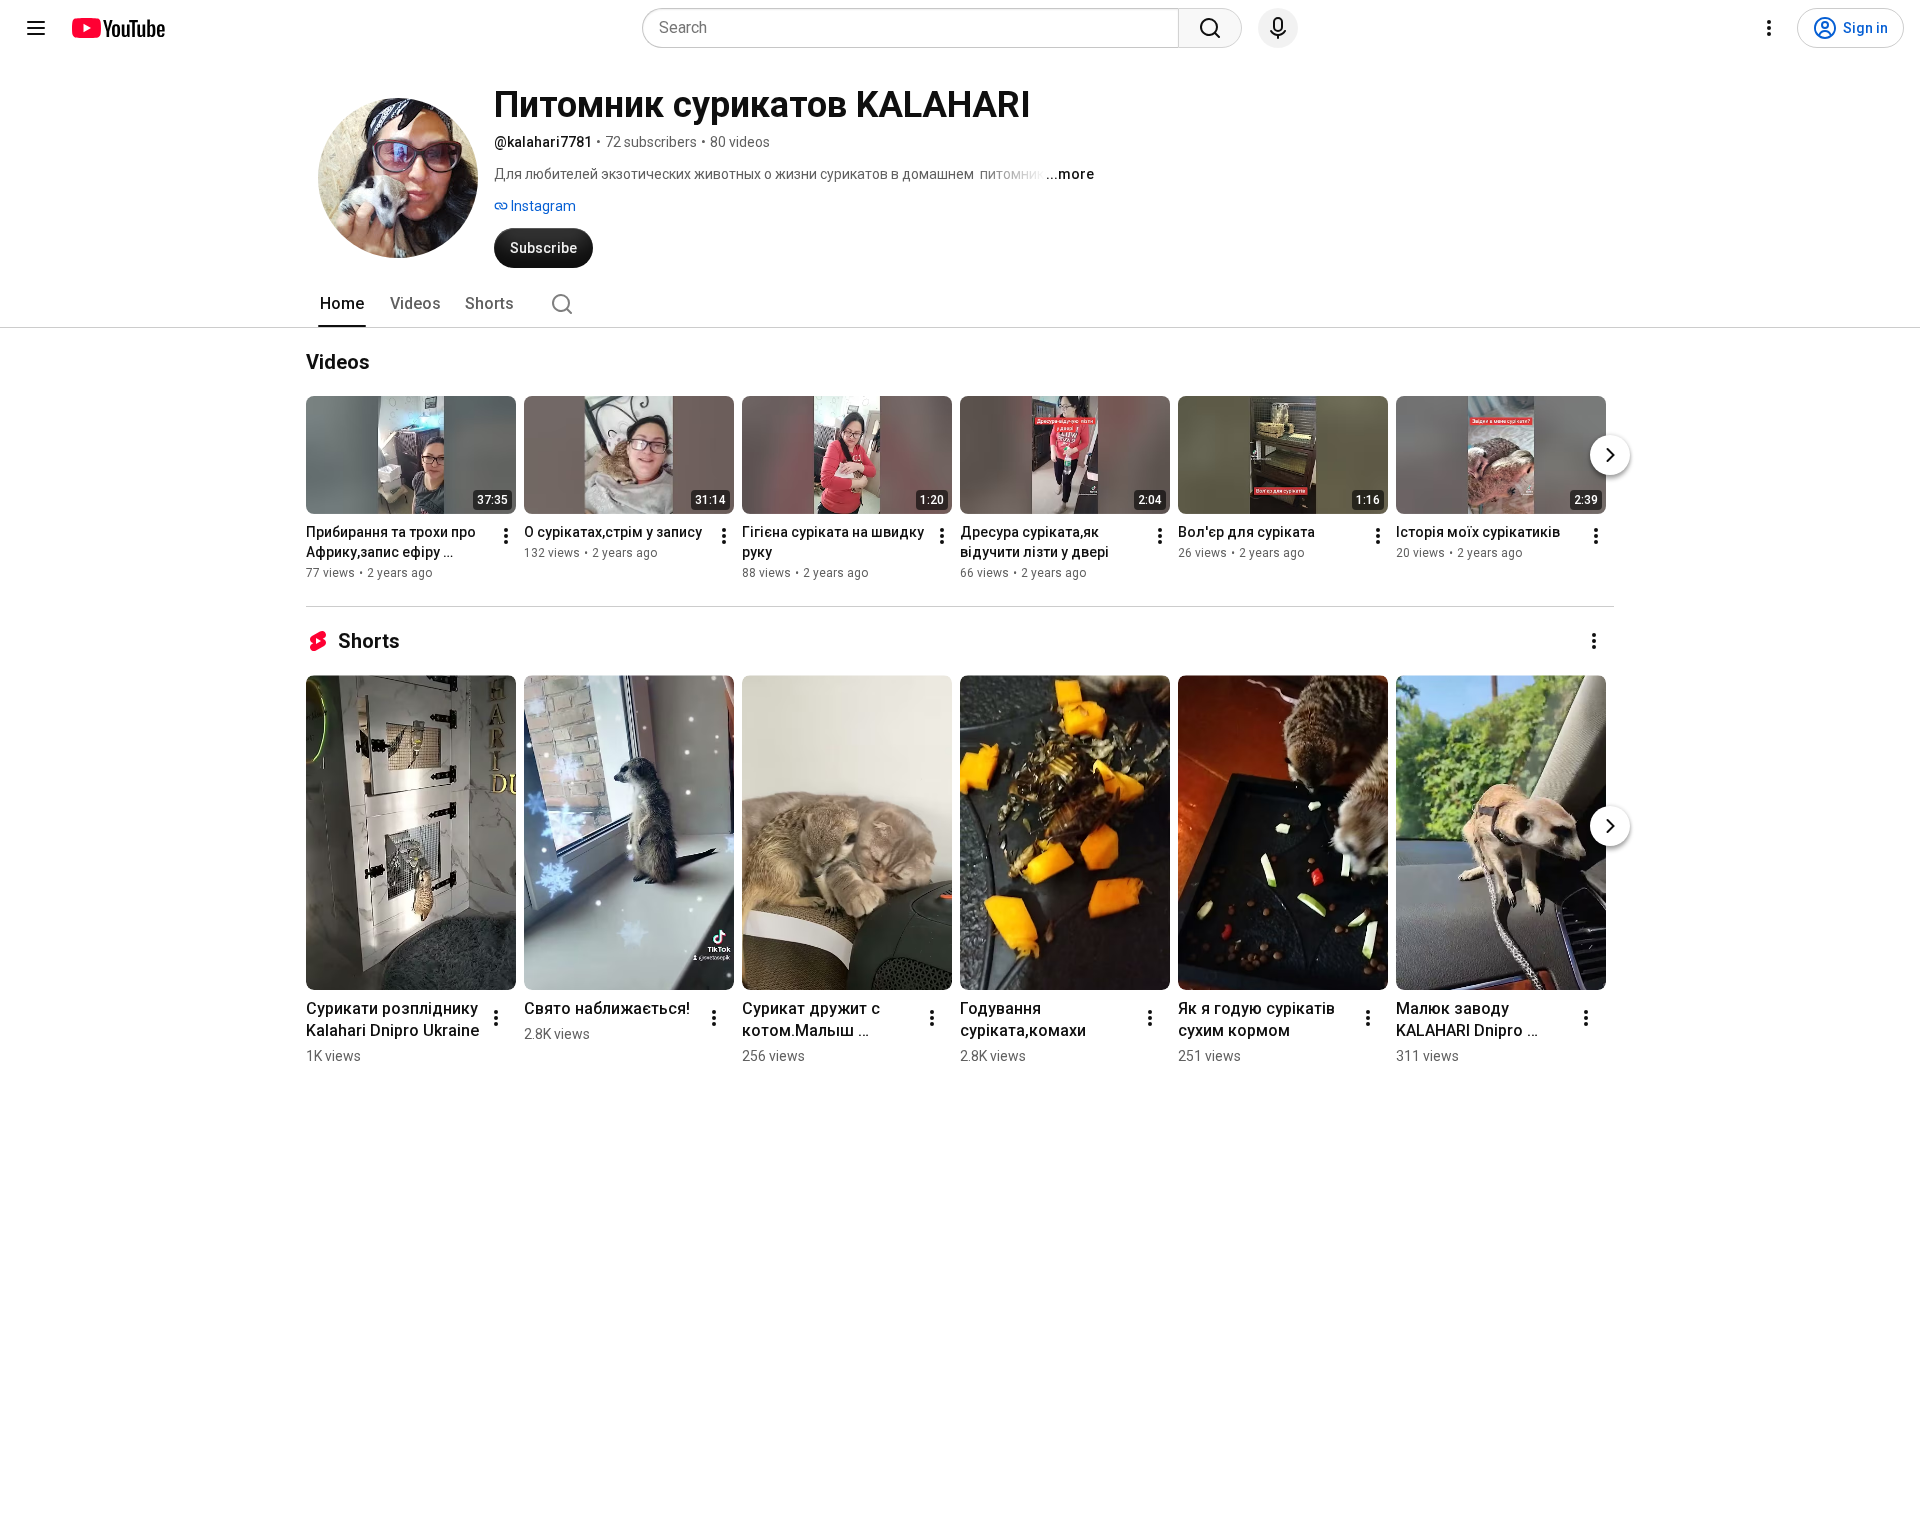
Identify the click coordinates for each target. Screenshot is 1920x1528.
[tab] (342, 304)
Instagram (542, 206)
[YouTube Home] (117, 28)
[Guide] (36, 28)
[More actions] (506, 536)
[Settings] (1769, 28)
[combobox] (916, 28)
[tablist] (960, 304)
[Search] (1210, 28)
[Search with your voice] (1278, 28)
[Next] (1610, 455)
